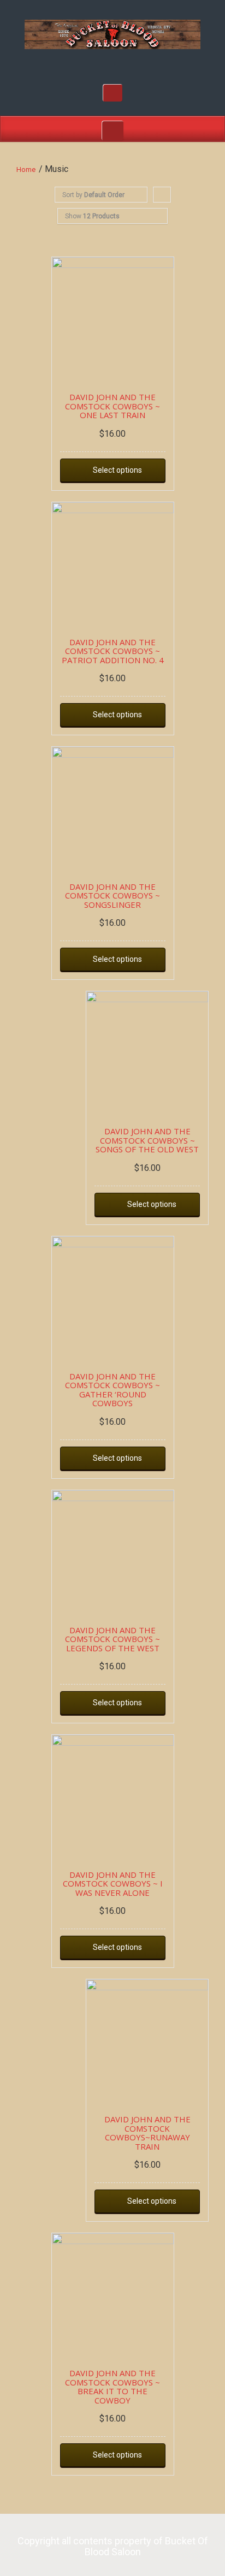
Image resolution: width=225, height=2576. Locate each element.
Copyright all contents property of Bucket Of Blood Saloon (113, 2546)
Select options (117, 470)
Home (26, 169)
